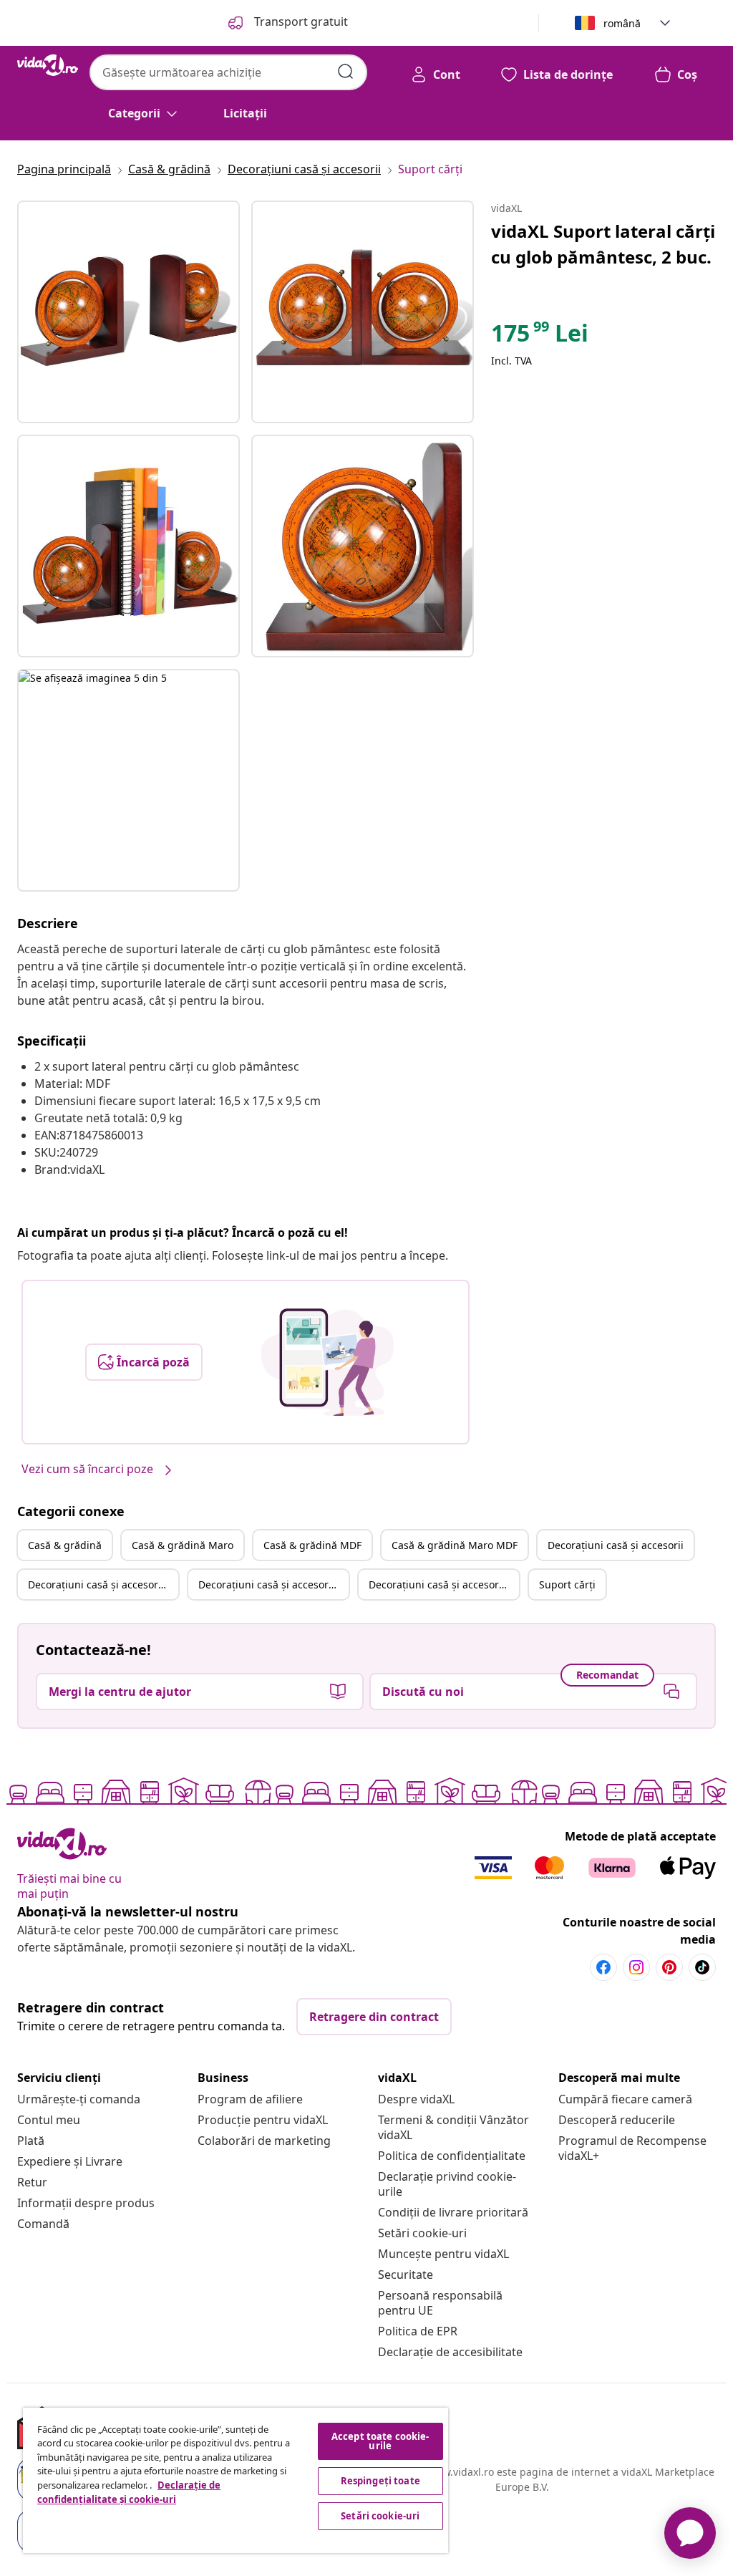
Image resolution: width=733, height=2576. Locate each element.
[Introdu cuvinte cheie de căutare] (346, 72)
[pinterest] (669, 1967)
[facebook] (603, 1967)
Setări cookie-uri (422, 2233)
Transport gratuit (300, 21)
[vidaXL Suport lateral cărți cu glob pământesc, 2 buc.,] (128, 312)
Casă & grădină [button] (65, 1545)
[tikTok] (702, 1967)
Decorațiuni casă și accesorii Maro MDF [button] (444, 1584)
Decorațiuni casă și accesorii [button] (616, 1545)
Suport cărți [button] (567, 1584)
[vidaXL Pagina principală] (48, 65)
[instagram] (636, 1967)
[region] (236, 2480)
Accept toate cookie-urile (380, 2441)
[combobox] (228, 72)
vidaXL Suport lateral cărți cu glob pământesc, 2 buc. (603, 244)
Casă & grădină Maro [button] (183, 1545)
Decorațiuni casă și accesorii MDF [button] (273, 1584)
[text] (540, 337)
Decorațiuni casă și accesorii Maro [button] (103, 1584)
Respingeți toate (380, 2481)
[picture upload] (327, 1362)
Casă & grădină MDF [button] (312, 1545)
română (622, 23)
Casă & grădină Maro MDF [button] (455, 1545)
